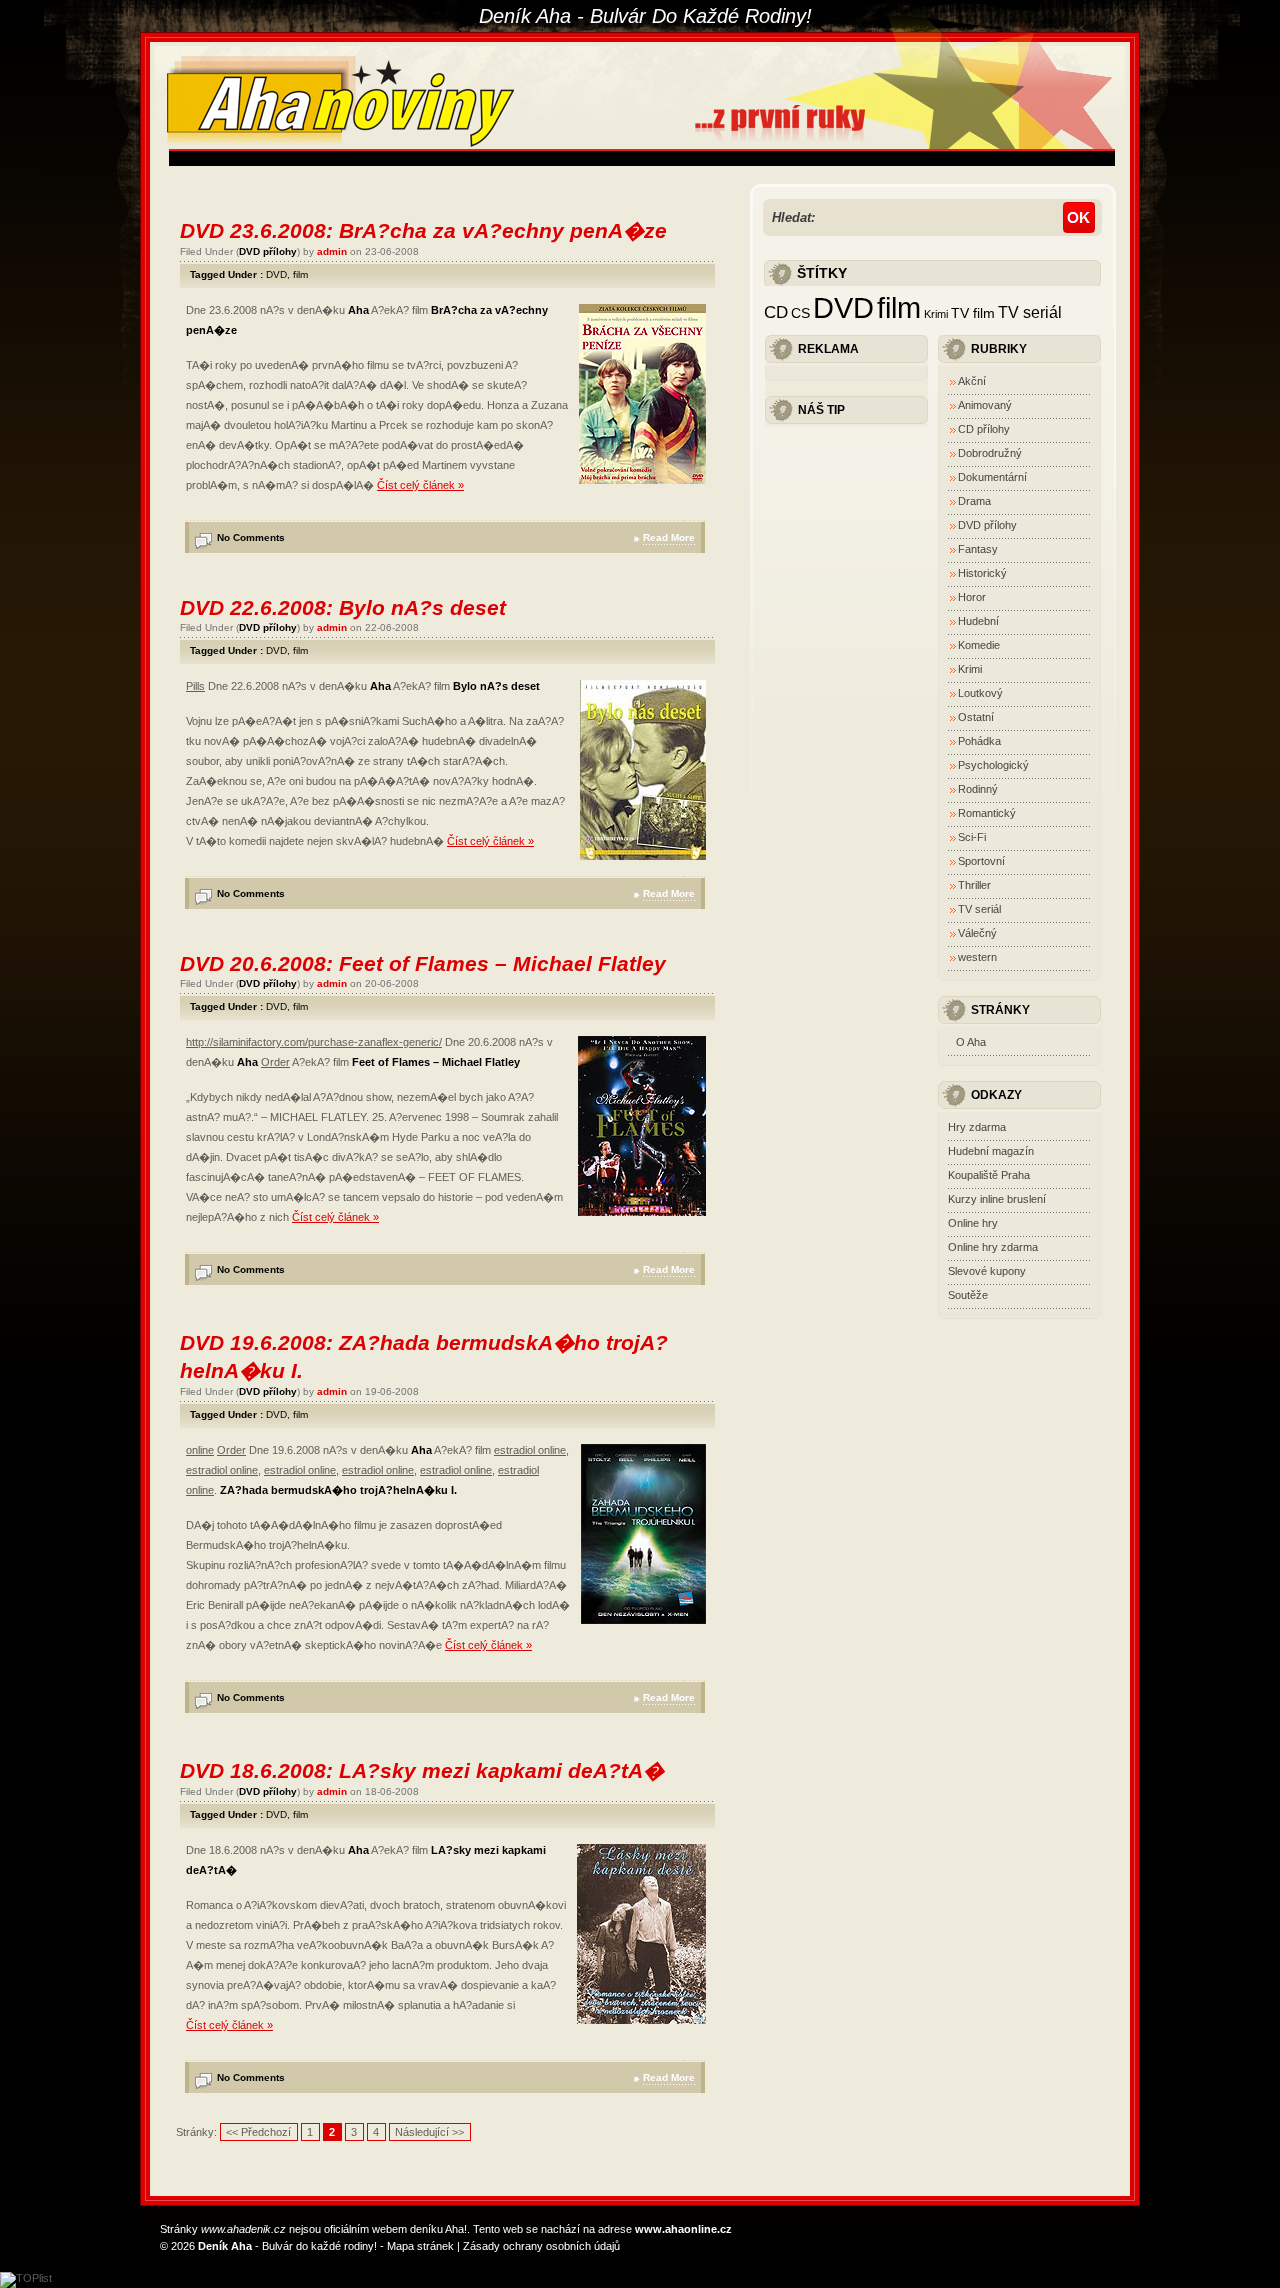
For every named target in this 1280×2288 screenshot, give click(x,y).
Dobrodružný (990, 453)
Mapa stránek (420, 2246)
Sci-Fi (972, 837)
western (977, 957)
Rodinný (978, 789)
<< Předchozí (258, 2132)
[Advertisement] (533, 158)
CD (776, 312)
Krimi (936, 314)
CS (800, 313)
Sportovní (981, 861)
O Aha (971, 1042)
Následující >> (429, 2132)
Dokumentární (992, 477)
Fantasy (978, 549)
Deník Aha (225, 2246)
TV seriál (1030, 312)
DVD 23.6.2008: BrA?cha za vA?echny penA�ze (423, 230)
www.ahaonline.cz (683, 2229)
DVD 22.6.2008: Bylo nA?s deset (343, 607)
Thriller (974, 885)
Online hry (973, 1223)
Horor (972, 597)
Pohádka (979, 741)
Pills (195, 686)
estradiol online (530, 1450)
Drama (974, 501)
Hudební (978, 621)
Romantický (987, 813)
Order (275, 1062)
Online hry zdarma (993, 1247)
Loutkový (980, 693)
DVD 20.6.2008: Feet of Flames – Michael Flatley (423, 963)
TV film (973, 313)
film (300, 274)
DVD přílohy (268, 251)
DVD (276, 274)
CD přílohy (984, 429)
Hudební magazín (991, 1151)
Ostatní (976, 717)
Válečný (977, 933)
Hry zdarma (977, 1127)
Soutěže (968, 1295)
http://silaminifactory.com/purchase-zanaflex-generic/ (314, 1042)
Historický (982, 573)
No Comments (251, 537)
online (200, 1450)
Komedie (979, 645)
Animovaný (985, 405)
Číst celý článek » (420, 485)
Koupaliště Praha (989, 1175)
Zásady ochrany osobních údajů (541, 2246)
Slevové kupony (987, 1271)
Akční (972, 381)
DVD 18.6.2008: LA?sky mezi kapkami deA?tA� (422, 1770)
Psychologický (993, 765)
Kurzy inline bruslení (997, 1199)
